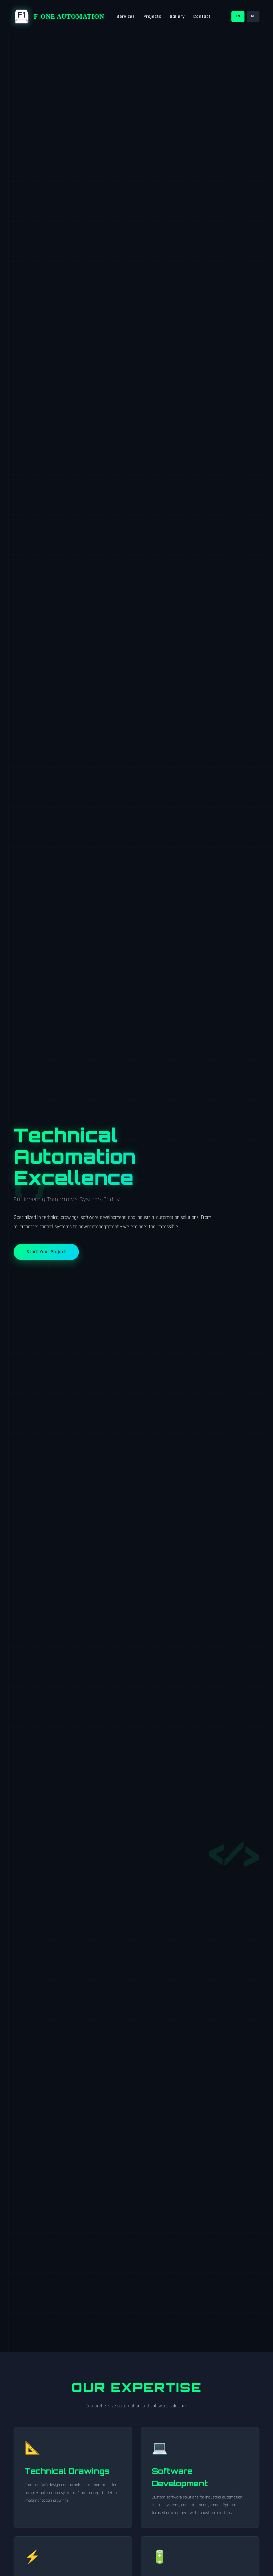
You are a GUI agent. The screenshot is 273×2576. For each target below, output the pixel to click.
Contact (202, 17)
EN (238, 16)
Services (126, 17)
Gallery (177, 17)
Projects (152, 17)
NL (253, 16)
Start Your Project (46, 1252)
